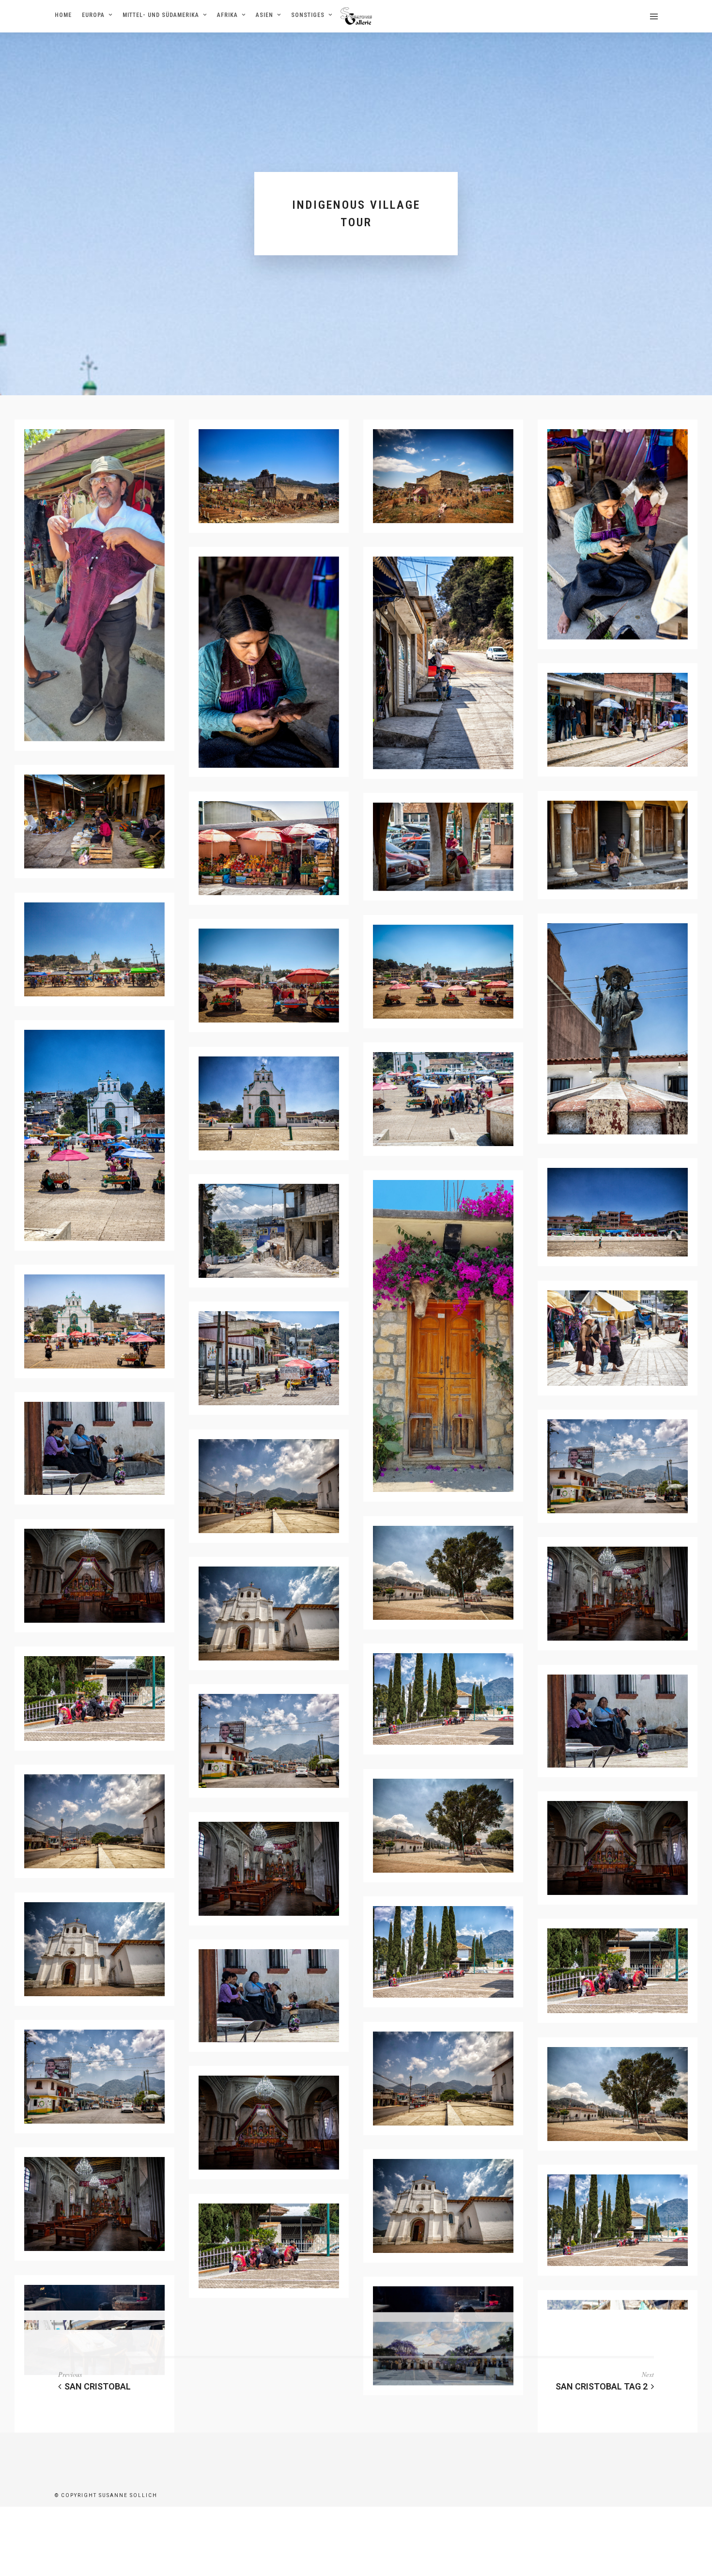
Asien (264, 15)
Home (63, 15)
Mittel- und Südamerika (161, 15)
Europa (93, 15)
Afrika (227, 15)
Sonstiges (308, 15)
